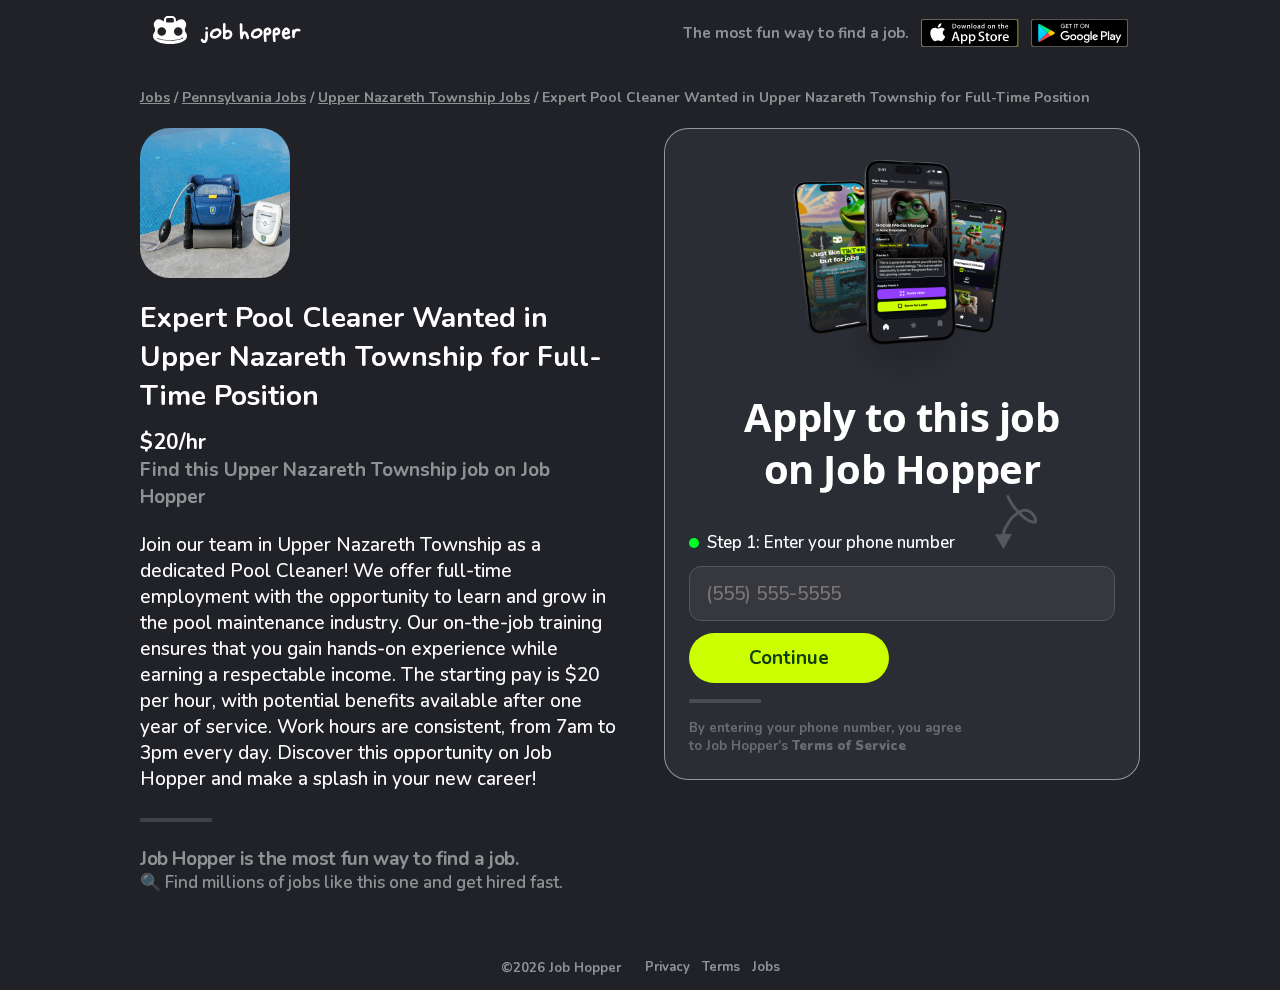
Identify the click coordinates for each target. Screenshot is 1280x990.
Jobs (155, 97)
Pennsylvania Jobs (244, 97)
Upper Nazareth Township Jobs (424, 97)
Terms (721, 967)
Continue (789, 658)
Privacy (667, 967)
